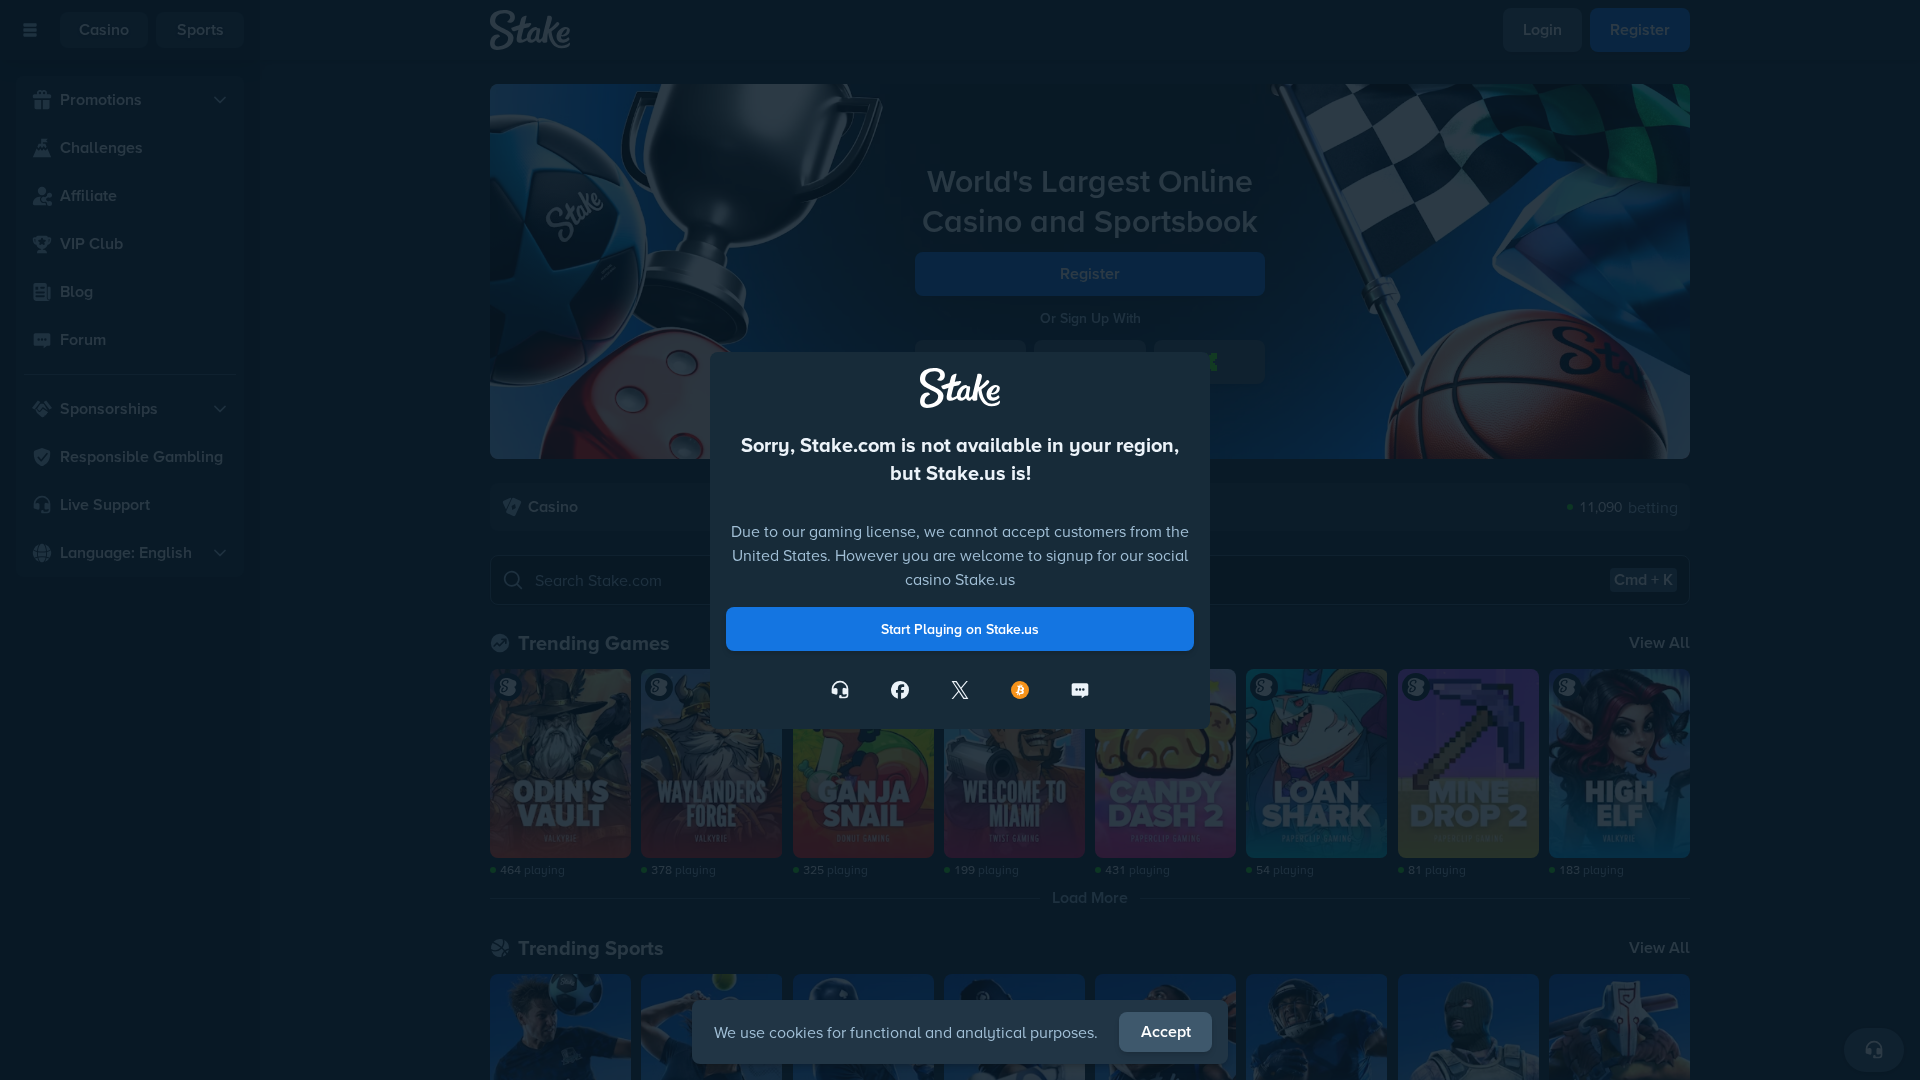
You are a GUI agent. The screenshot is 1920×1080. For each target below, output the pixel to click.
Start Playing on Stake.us (960, 713)
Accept (1166, 1031)
